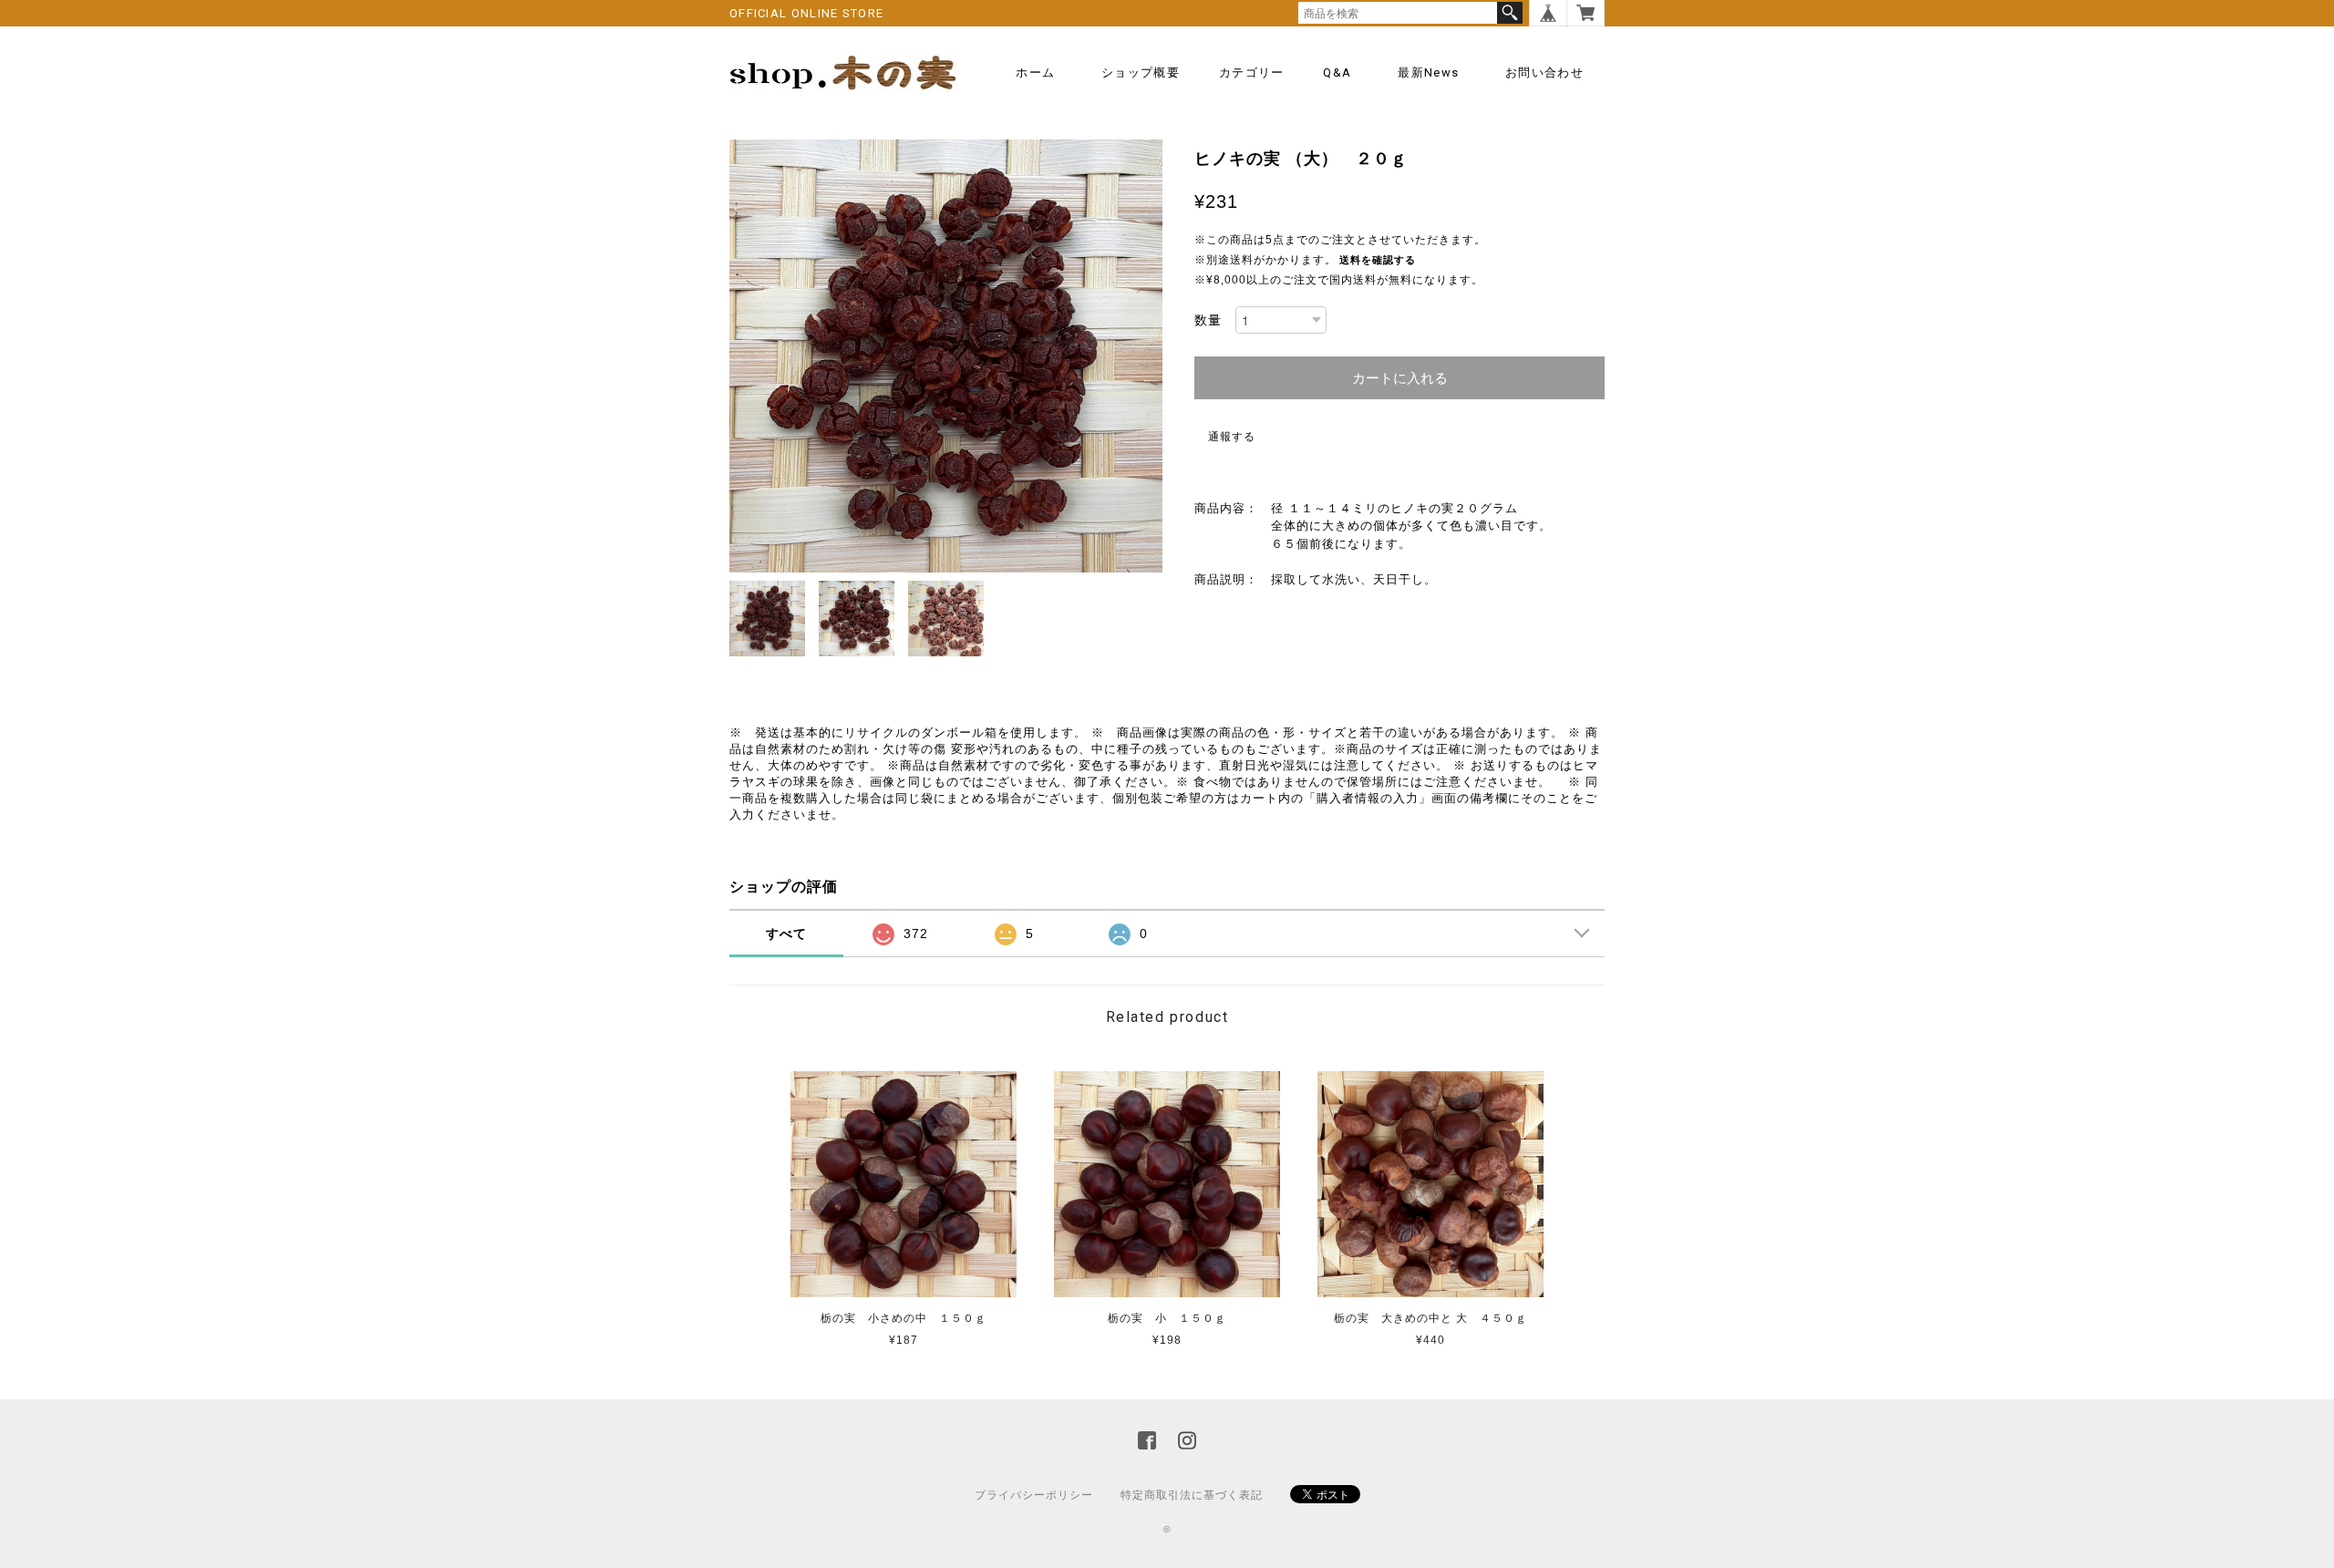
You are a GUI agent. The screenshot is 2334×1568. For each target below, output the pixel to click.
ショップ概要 (1141, 72)
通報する (1232, 437)
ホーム (1035, 72)
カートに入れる (1400, 378)
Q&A (1337, 72)
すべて (786, 934)
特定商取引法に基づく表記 (1192, 1495)
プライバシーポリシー (1034, 1495)
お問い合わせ (1544, 72)
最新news (1428, 72)
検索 (1510, 13)
